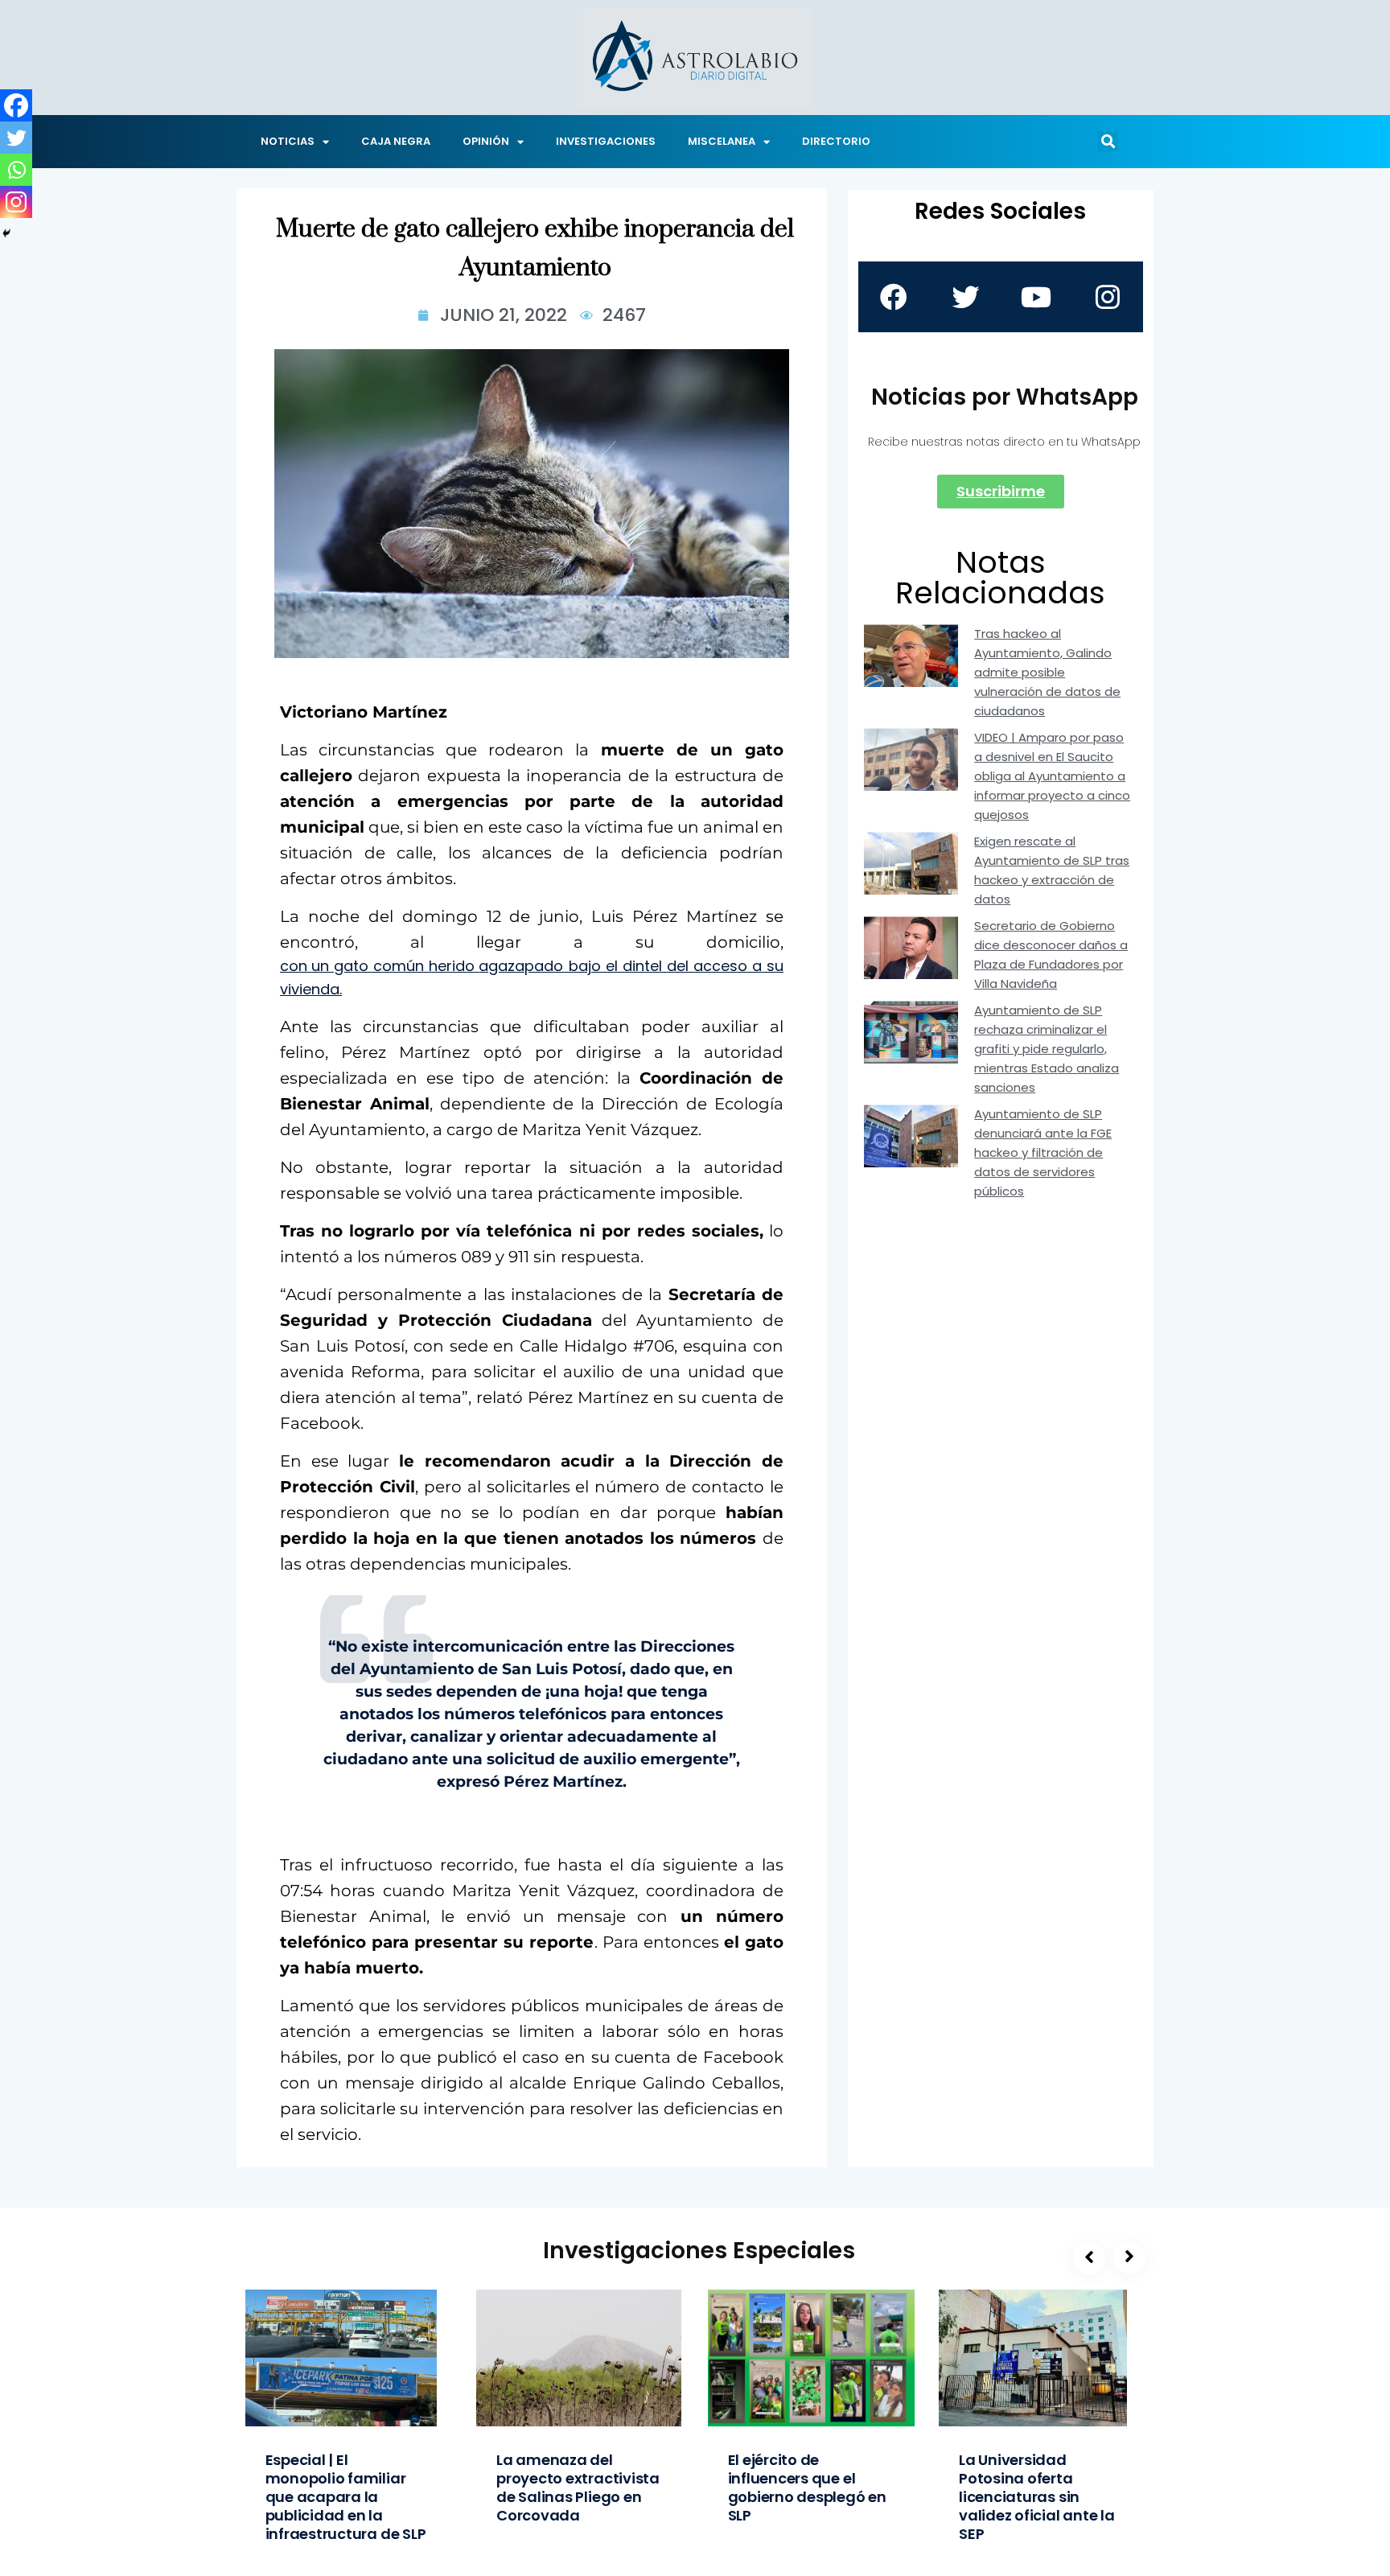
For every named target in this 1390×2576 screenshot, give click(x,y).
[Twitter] (16, 138)
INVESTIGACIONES (606, 141)
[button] (1108, 142)
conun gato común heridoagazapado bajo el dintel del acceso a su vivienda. (532, 977)
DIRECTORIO (836, 141)
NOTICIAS (288, 141)
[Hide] (6, 233)
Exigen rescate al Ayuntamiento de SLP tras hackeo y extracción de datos (1052, 870)
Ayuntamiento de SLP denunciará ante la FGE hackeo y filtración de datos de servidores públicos (1043, 1152)
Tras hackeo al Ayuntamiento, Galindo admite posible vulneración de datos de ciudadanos (1047, 672)
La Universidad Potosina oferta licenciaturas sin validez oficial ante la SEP (1037, 2497)
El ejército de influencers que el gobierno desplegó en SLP (807, 2488)
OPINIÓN (486, 141)
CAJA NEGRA (396, 141)
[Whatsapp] (16, 170)
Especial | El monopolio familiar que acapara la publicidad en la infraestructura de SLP (346, 2497)
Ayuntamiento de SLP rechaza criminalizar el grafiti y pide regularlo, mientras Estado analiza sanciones (1047, 1049)
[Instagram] (16, 202)
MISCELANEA (722, 141)
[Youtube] (1036, 297)
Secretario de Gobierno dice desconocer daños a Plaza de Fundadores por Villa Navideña (1051, 955)
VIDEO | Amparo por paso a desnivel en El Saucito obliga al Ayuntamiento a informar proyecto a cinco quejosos (1052, 776)
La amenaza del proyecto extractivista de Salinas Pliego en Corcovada (578, 2488)
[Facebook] (16, 105)
